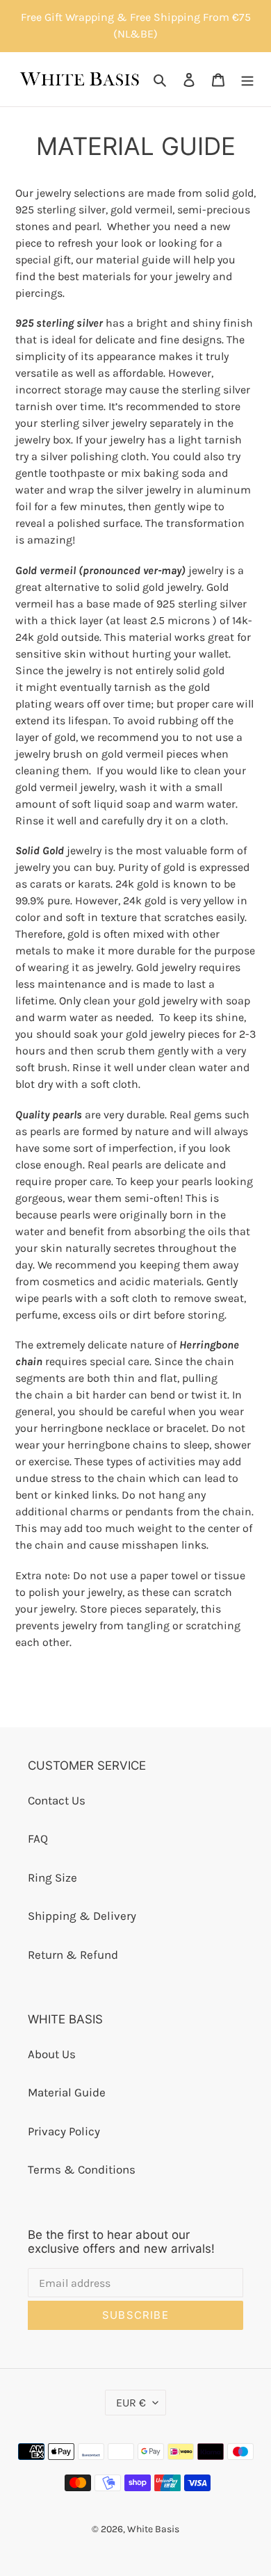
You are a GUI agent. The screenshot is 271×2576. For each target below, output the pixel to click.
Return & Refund (73, 1955)
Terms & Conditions (82, 2169)
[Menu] (247, 79)
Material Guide (67, 2092)
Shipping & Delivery (82, 1916)
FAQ (38, 1839)
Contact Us (57, 1800)
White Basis (153, 2529)
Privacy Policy (64, 2131)
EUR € (131, 2403)
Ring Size (52, 1877)
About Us (52, 2054)
